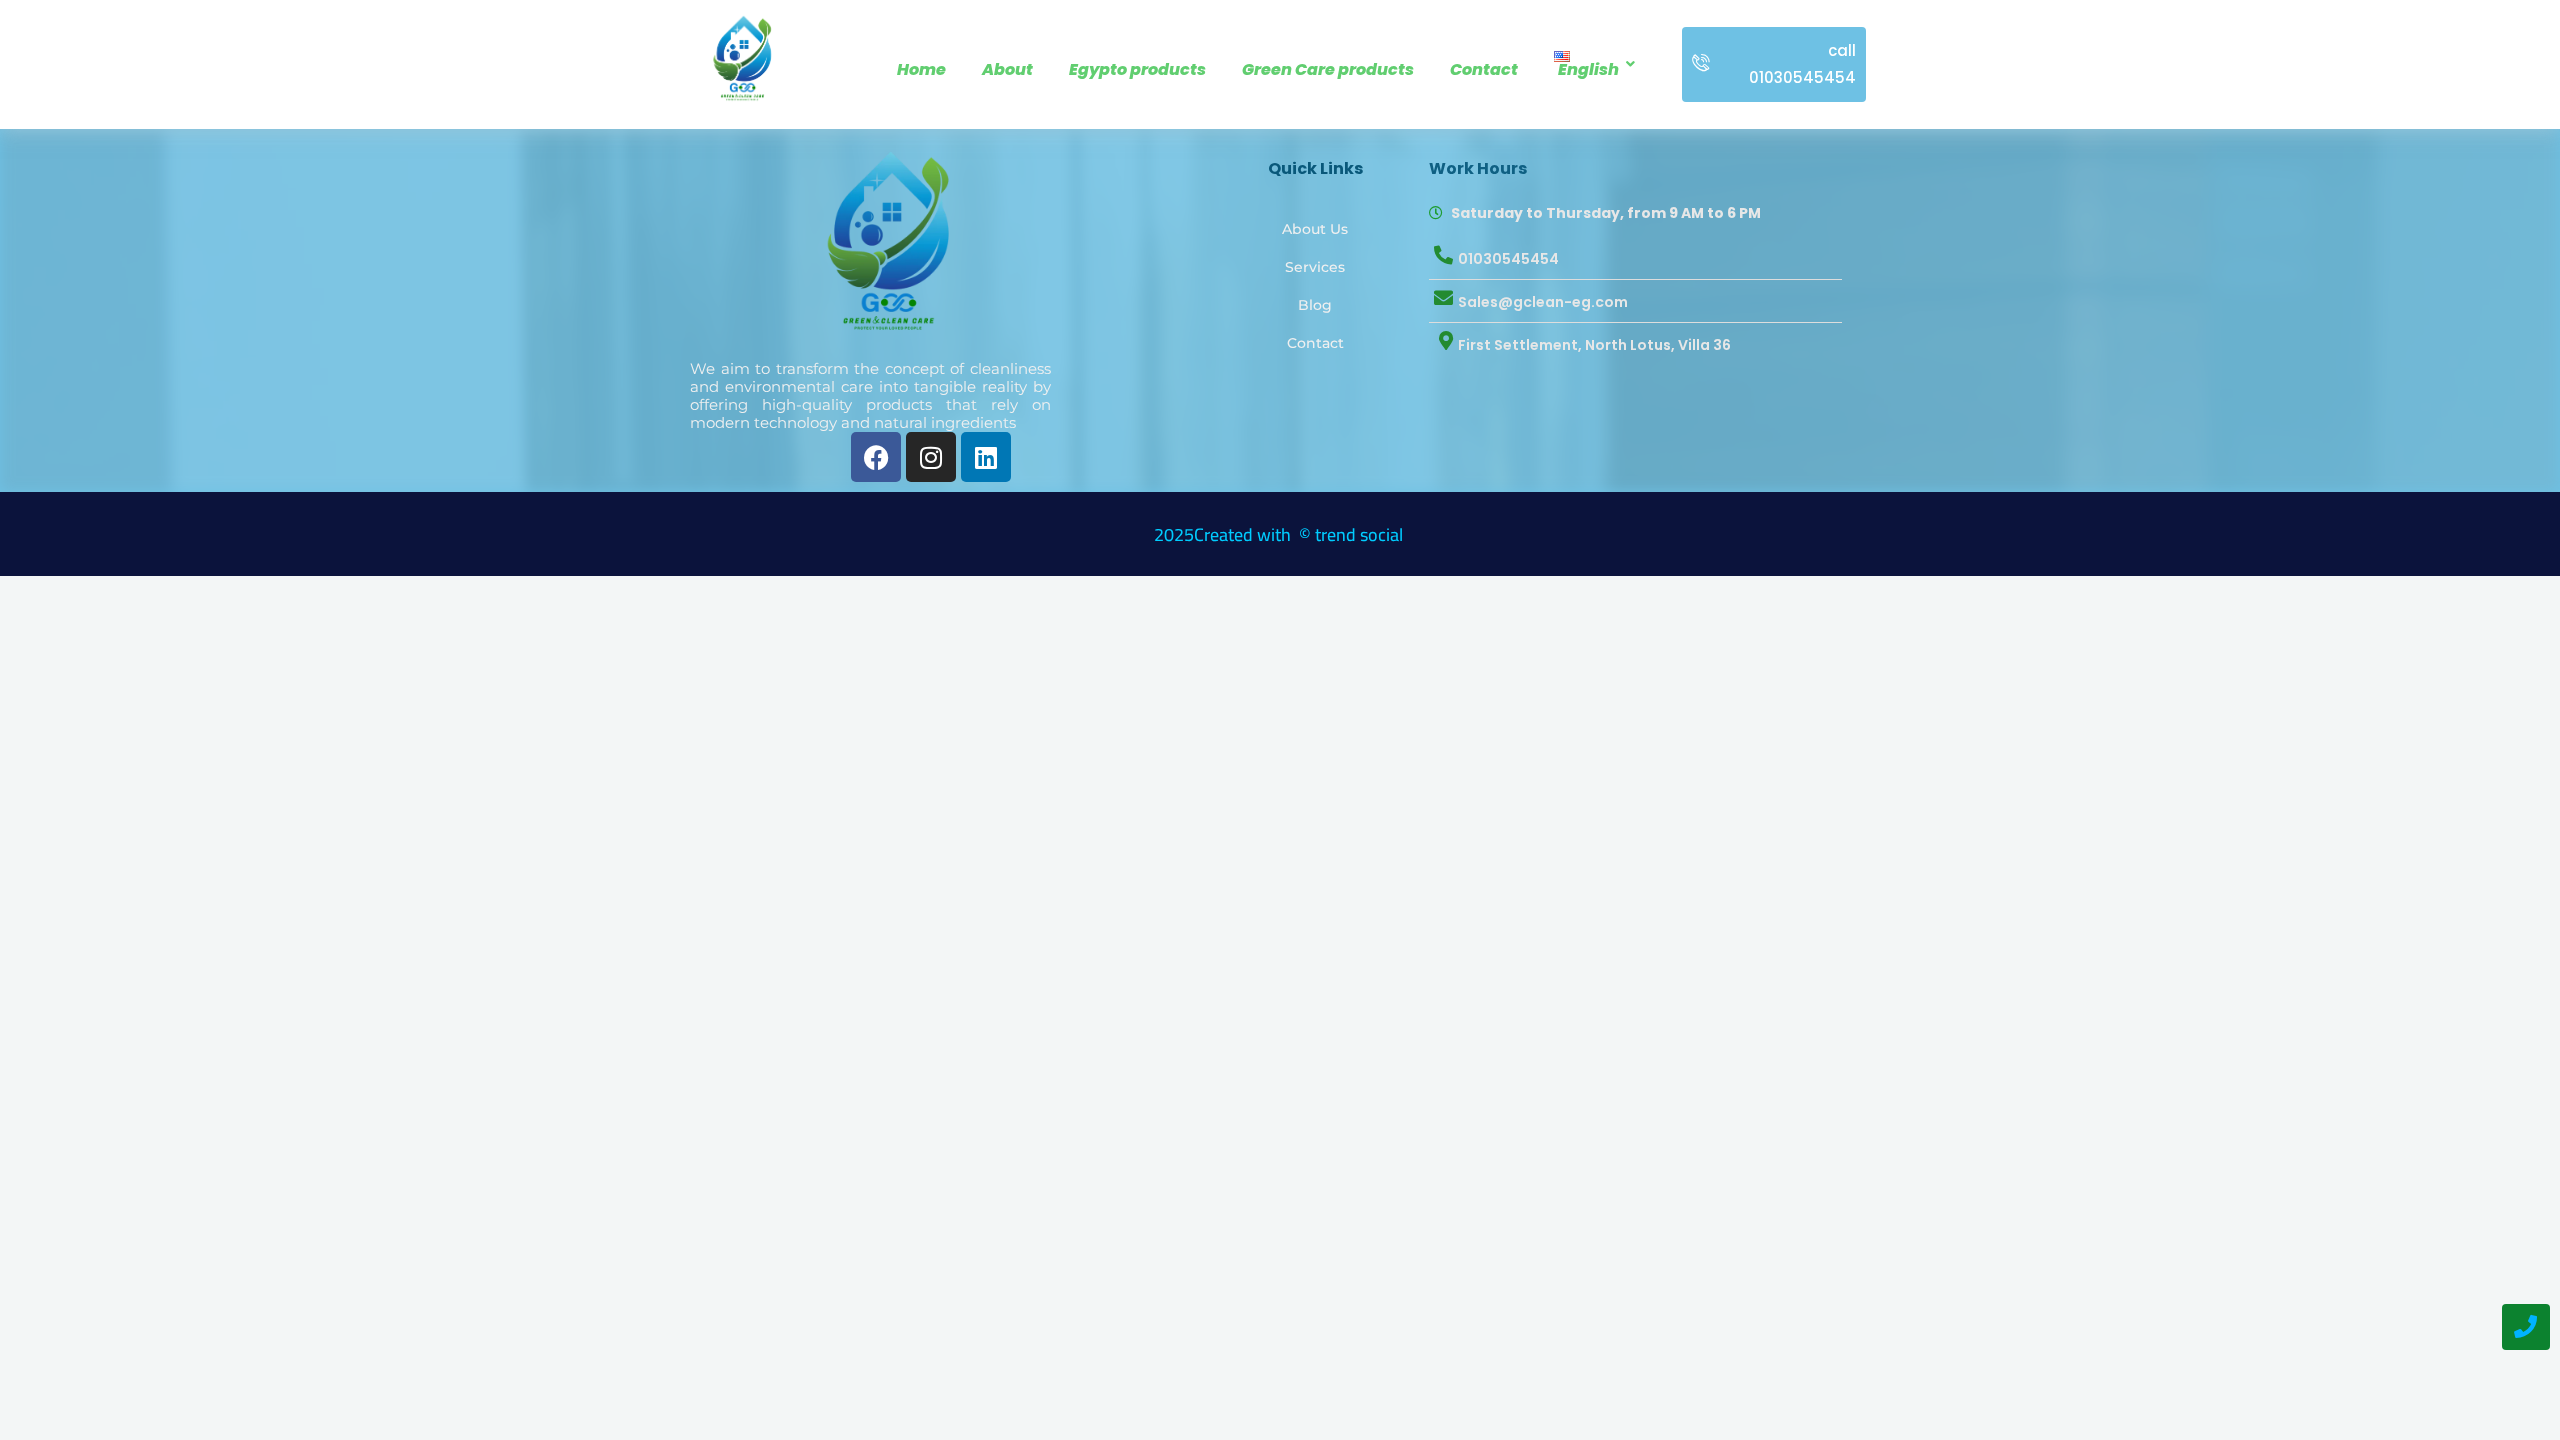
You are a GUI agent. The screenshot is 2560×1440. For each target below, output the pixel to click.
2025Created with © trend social (1280, 534)
